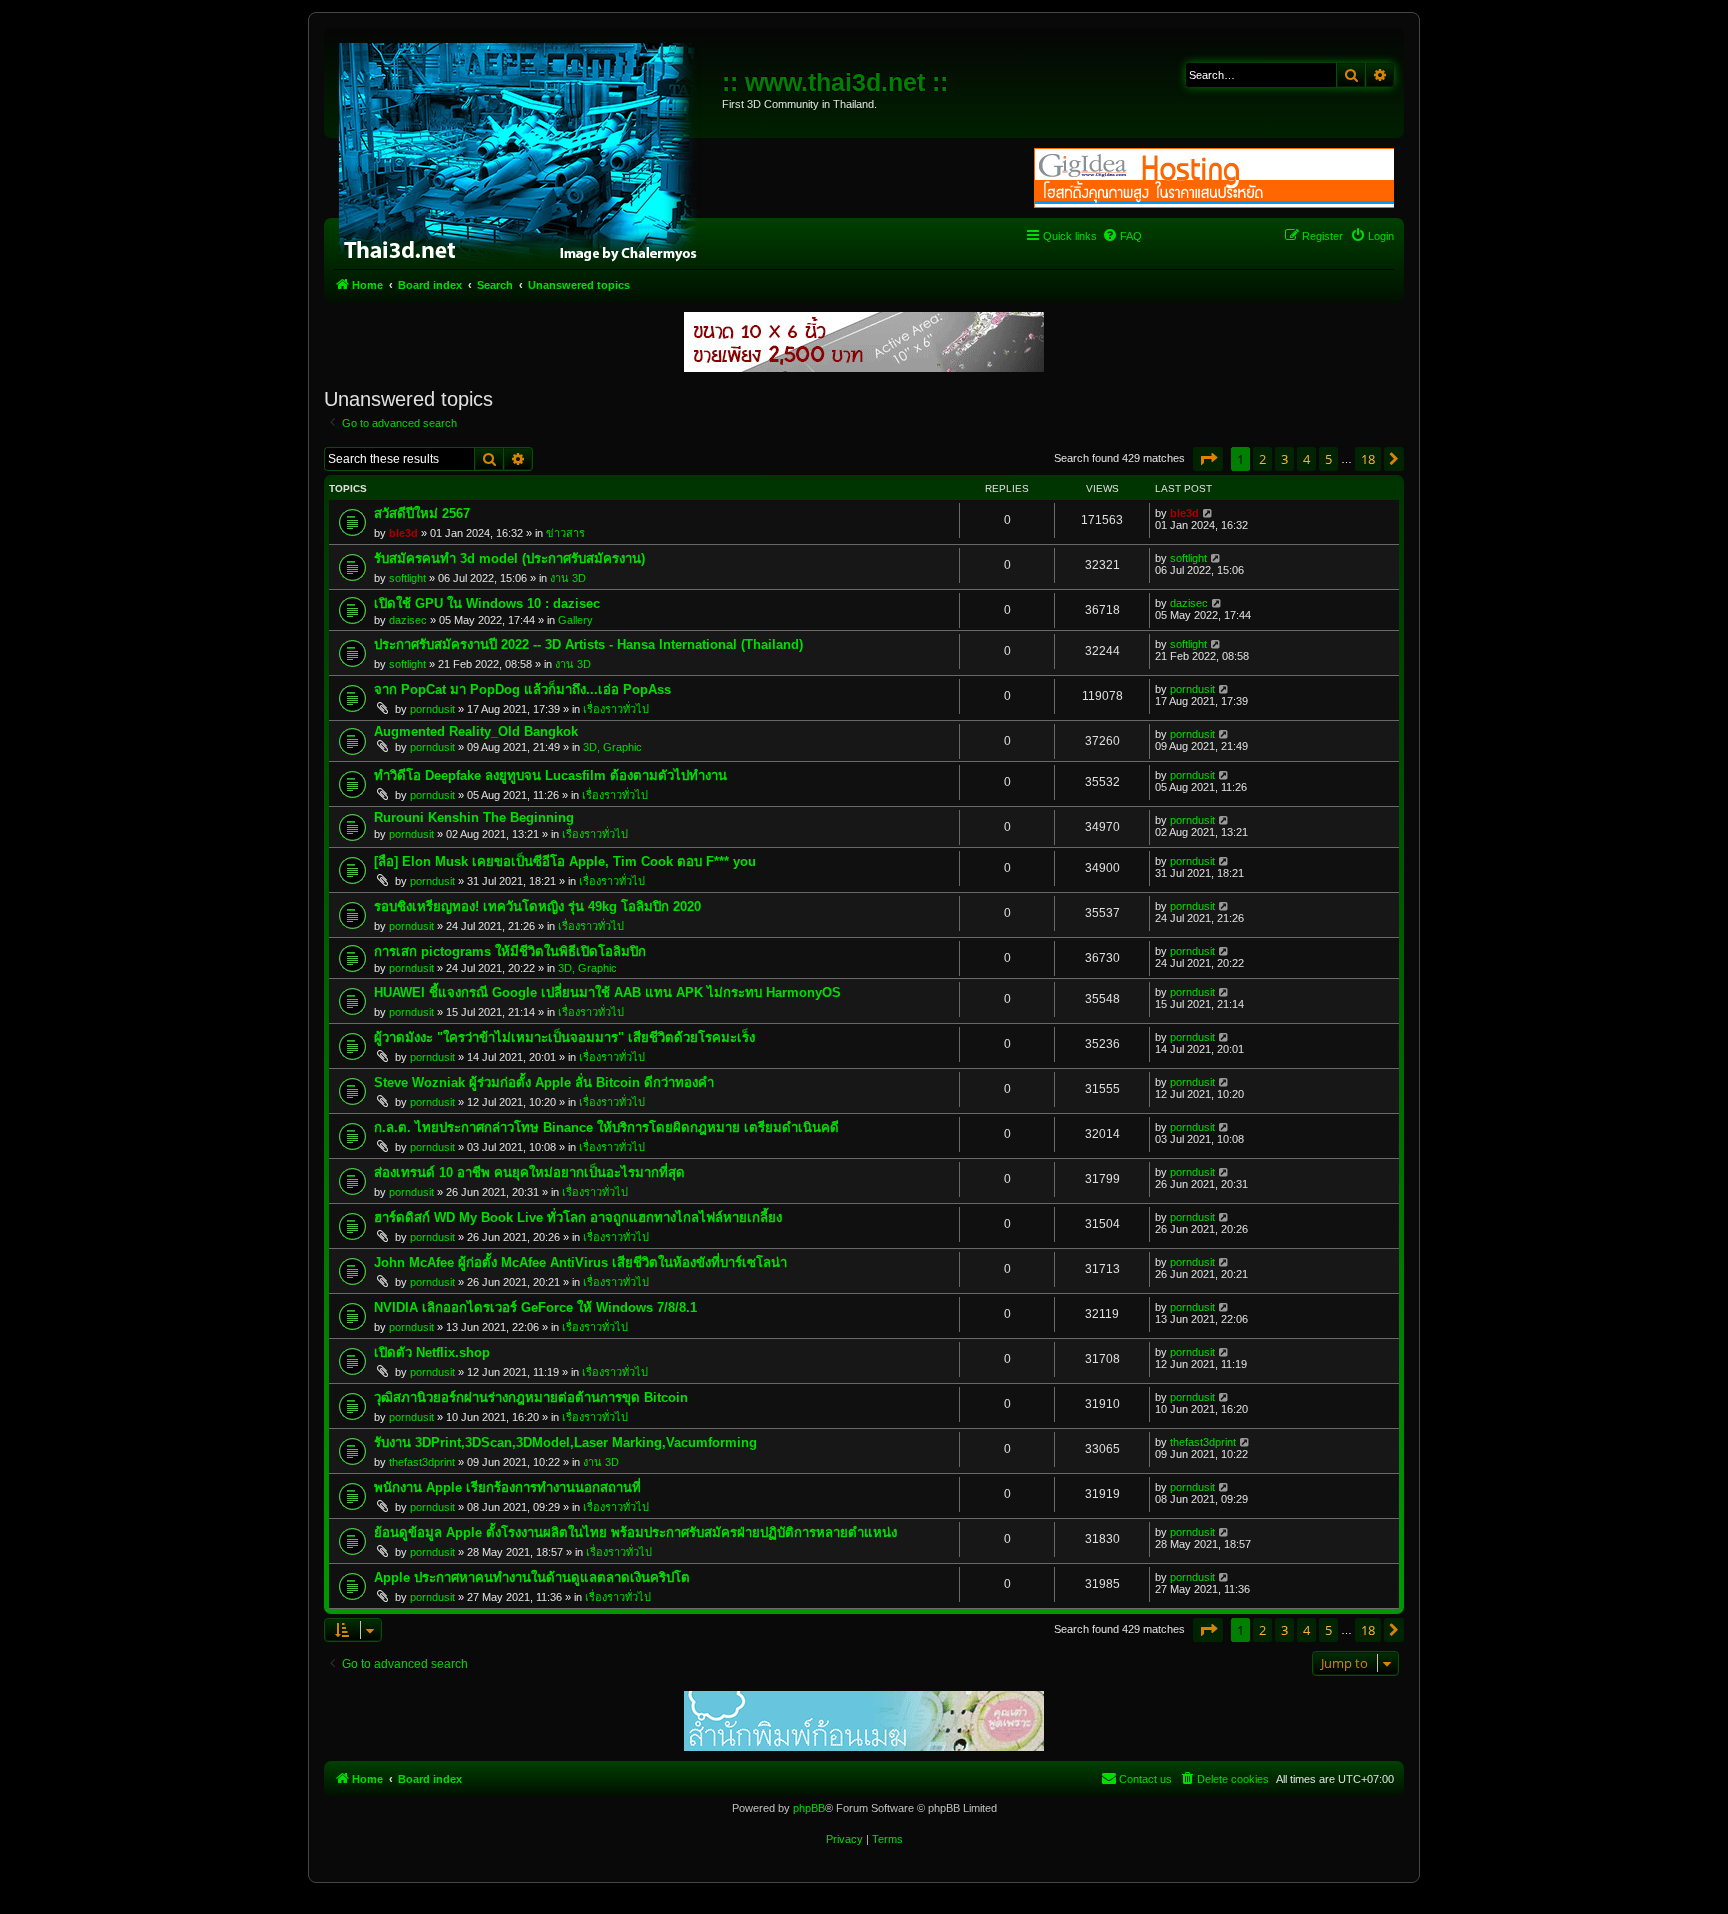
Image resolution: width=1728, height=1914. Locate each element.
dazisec (408, 620)
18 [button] (1368, 459)
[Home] (525, 150)
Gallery (575, 620)
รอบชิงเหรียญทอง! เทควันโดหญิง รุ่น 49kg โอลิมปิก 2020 (537, 906)
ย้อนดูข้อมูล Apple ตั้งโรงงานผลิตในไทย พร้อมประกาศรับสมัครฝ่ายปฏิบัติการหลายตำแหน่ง (635, 1532)
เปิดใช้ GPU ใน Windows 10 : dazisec (487, 603)
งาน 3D (568, 578)
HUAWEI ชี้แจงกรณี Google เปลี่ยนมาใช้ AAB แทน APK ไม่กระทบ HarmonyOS (607, 992)
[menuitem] (1122, 236)
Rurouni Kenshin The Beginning (474, 817)
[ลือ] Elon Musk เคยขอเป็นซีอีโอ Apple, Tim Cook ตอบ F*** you (565, 861)
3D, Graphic (612, 747)
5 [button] (1328, 459)
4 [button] (1306, 459)
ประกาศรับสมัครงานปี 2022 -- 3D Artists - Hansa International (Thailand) (588, 644)
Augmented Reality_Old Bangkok (476, 731)
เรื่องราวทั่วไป (616, 709)
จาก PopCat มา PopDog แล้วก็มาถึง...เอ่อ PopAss (522, 689)
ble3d (403, 533)
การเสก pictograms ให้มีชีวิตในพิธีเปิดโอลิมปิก (510, 951)
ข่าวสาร (565, 533)
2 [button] (1262, 459)
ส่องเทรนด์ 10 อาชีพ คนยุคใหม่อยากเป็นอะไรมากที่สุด (529, 1172)
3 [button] (1284, 459)
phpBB (809, 1808)
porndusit (432, 709)
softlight (407, 578)
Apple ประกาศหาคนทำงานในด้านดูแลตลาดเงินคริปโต (532, 1577)
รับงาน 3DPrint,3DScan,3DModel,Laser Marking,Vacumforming (565, 1442)
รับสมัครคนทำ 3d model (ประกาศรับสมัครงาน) (509, 558)
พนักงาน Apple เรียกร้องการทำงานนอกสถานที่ (507, 1487)
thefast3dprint (422, 1462)
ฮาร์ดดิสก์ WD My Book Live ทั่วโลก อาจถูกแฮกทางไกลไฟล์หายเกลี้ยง (578, 1217)
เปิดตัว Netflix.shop (432, 1352)
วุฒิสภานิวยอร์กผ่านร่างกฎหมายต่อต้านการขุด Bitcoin (531, 1397)
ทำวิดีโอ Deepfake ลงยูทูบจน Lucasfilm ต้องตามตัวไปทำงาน (550, 775)
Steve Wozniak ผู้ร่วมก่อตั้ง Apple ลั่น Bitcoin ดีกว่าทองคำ (544, 1082)
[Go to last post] (1208, 513)
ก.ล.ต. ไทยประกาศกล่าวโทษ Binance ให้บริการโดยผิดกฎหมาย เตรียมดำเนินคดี (606, 1127)
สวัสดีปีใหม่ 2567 (422, 513)
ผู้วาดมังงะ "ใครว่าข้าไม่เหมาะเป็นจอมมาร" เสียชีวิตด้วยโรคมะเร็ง (564, 1037)
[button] (1208, 459)
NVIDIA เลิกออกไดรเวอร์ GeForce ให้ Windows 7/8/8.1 (535, 1307)
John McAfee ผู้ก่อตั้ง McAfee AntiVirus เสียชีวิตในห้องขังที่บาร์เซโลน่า (580, 1262)
